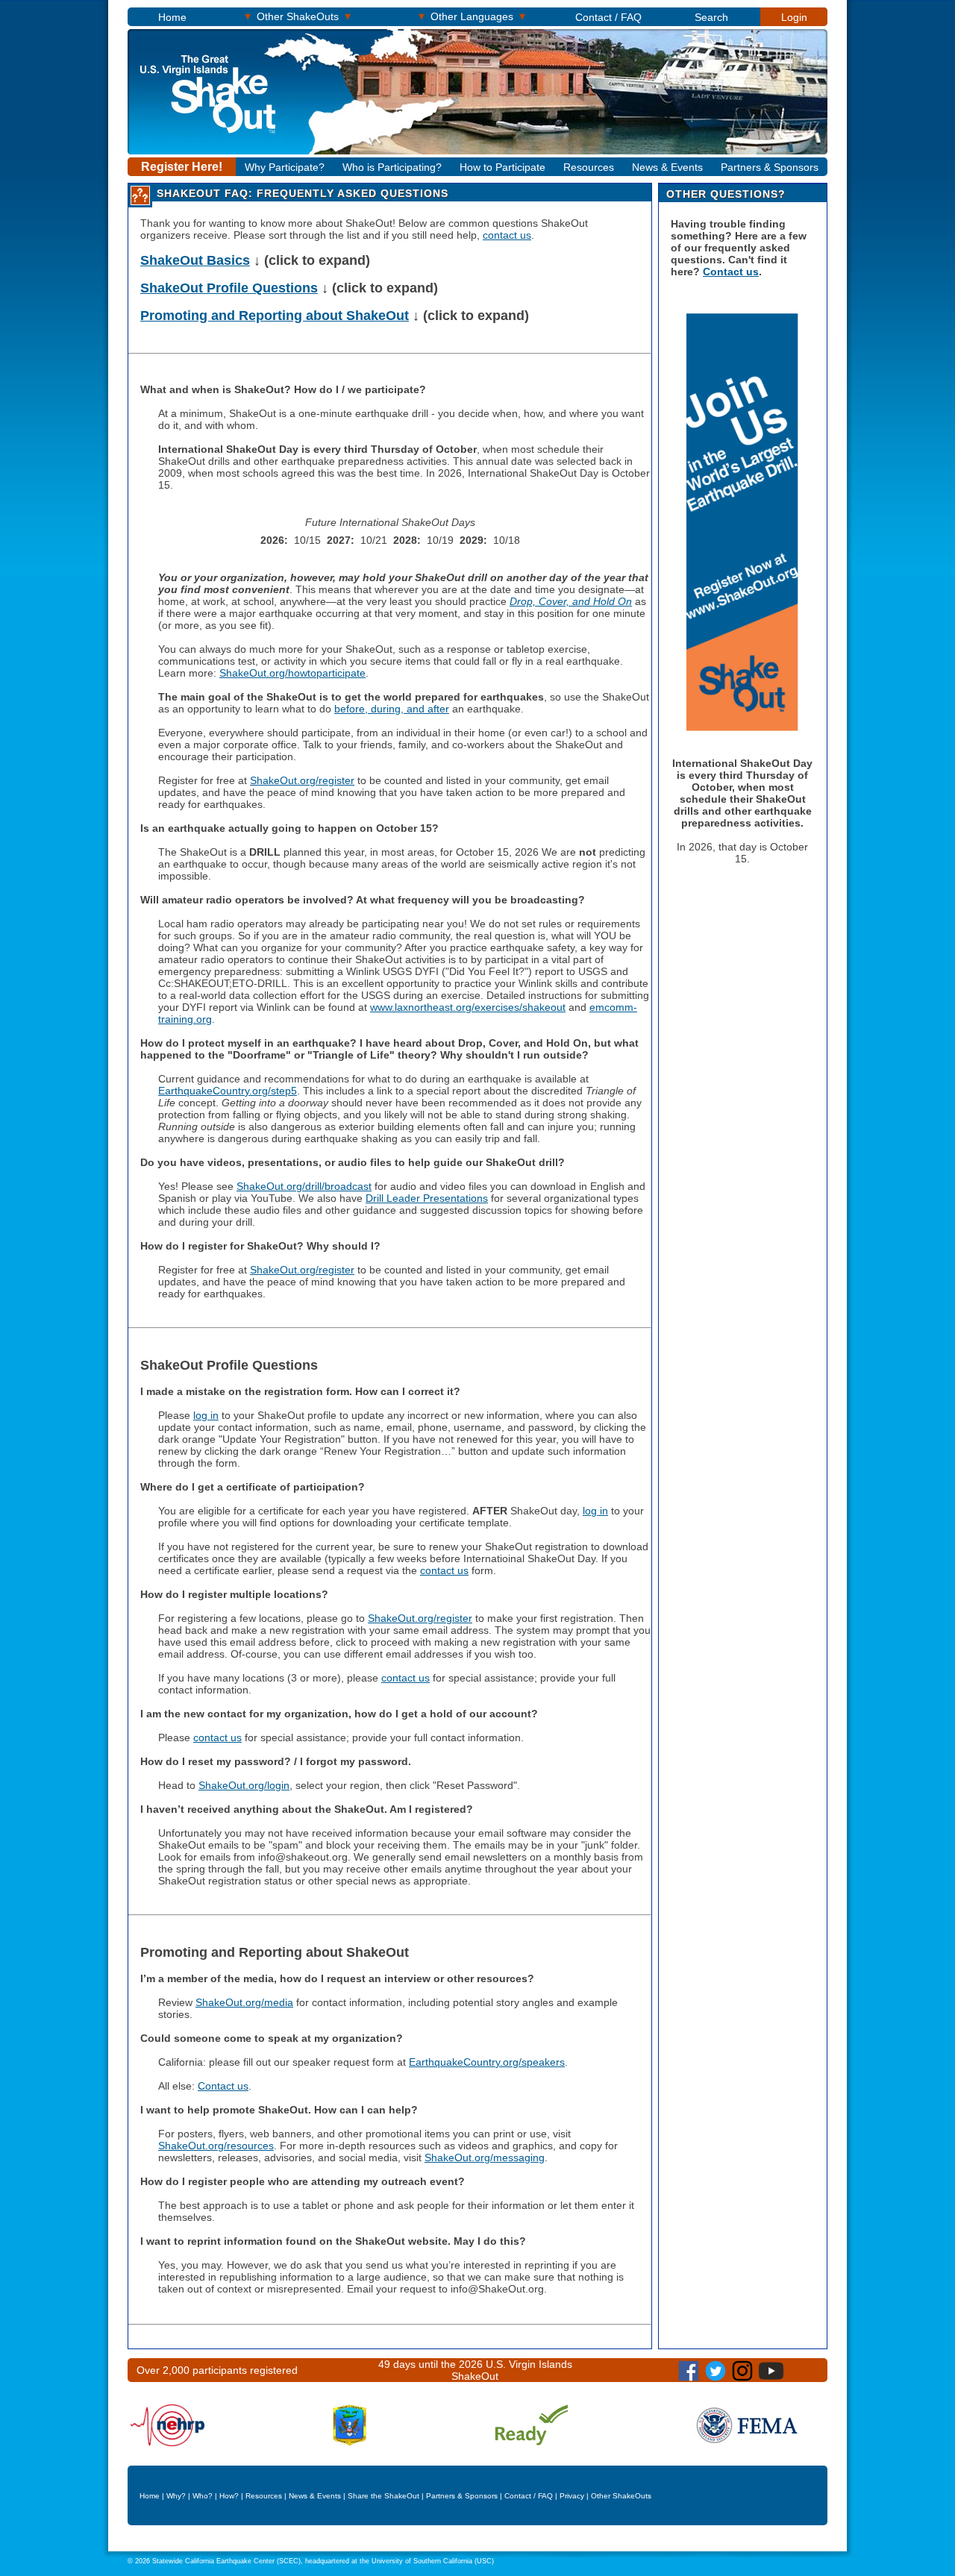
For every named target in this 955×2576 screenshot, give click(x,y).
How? (229, 2496)
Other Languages (472, 16)
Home (172, 17)
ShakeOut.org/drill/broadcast (304, 1186)
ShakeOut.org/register (302, 780)
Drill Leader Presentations (427, 1198)
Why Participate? (285, 167)
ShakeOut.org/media (244, 2002)
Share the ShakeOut (383, 2496)
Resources (589, 167)
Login (794, 17)
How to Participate (502, 167)
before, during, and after (392, 709)
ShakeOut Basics (195, 260)
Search (711, 17)
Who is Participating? (392, 167)
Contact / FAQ (608, 17)
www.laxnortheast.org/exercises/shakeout (468, 1007)
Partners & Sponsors (770, 167)
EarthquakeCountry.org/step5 (228, 1091)
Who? (203, 2496)
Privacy (572, 2496)
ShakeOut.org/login (244, 1785)
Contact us (223, 2086)
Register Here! (182, 167)
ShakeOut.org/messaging (485, 2157)
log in (206, 1415)
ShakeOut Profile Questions (229, 288)
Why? (176, 2496)
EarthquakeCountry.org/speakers (487, 2062)
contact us (507, 235)
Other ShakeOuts (298, 16)
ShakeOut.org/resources (216, 2146)
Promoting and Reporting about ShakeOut (275, 316)
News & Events (667, 167)
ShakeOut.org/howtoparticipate (292, 673)
